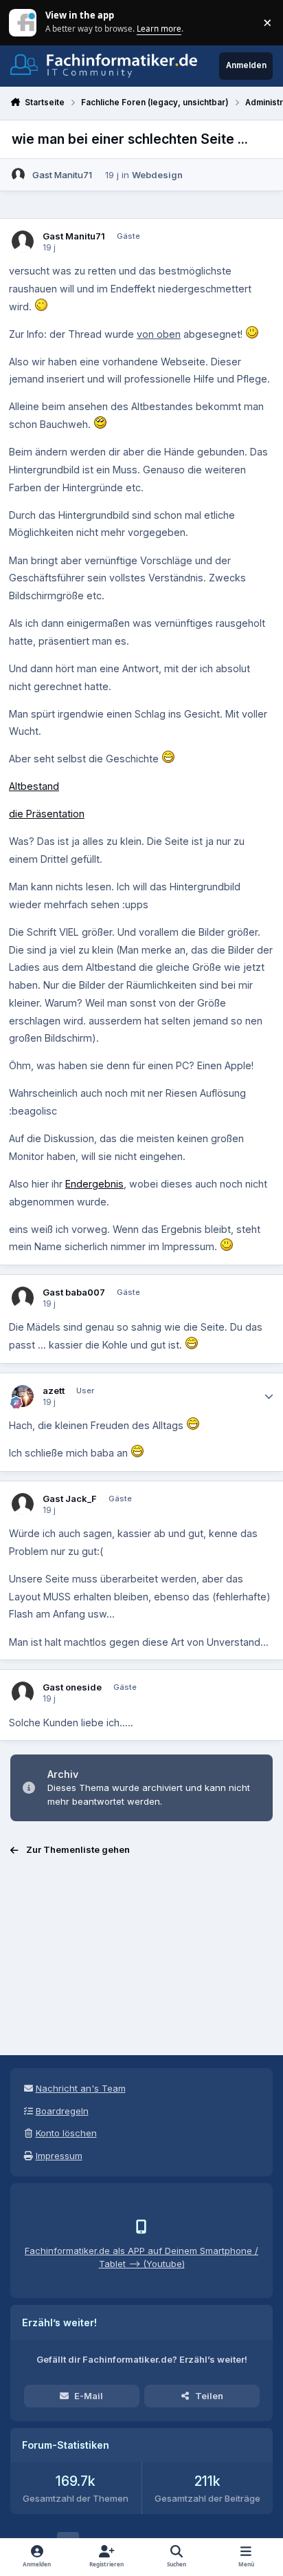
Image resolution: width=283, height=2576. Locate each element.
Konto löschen (66, 2133)
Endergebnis (94, 1184)
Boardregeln (62, 2111)
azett (54, 1391)
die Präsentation (47, 814)
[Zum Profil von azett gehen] (23, 1396)
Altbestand (34, 786)
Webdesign (157, 175)
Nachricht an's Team (81, 2088)
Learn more (24, 22)
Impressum (59, 2156)
